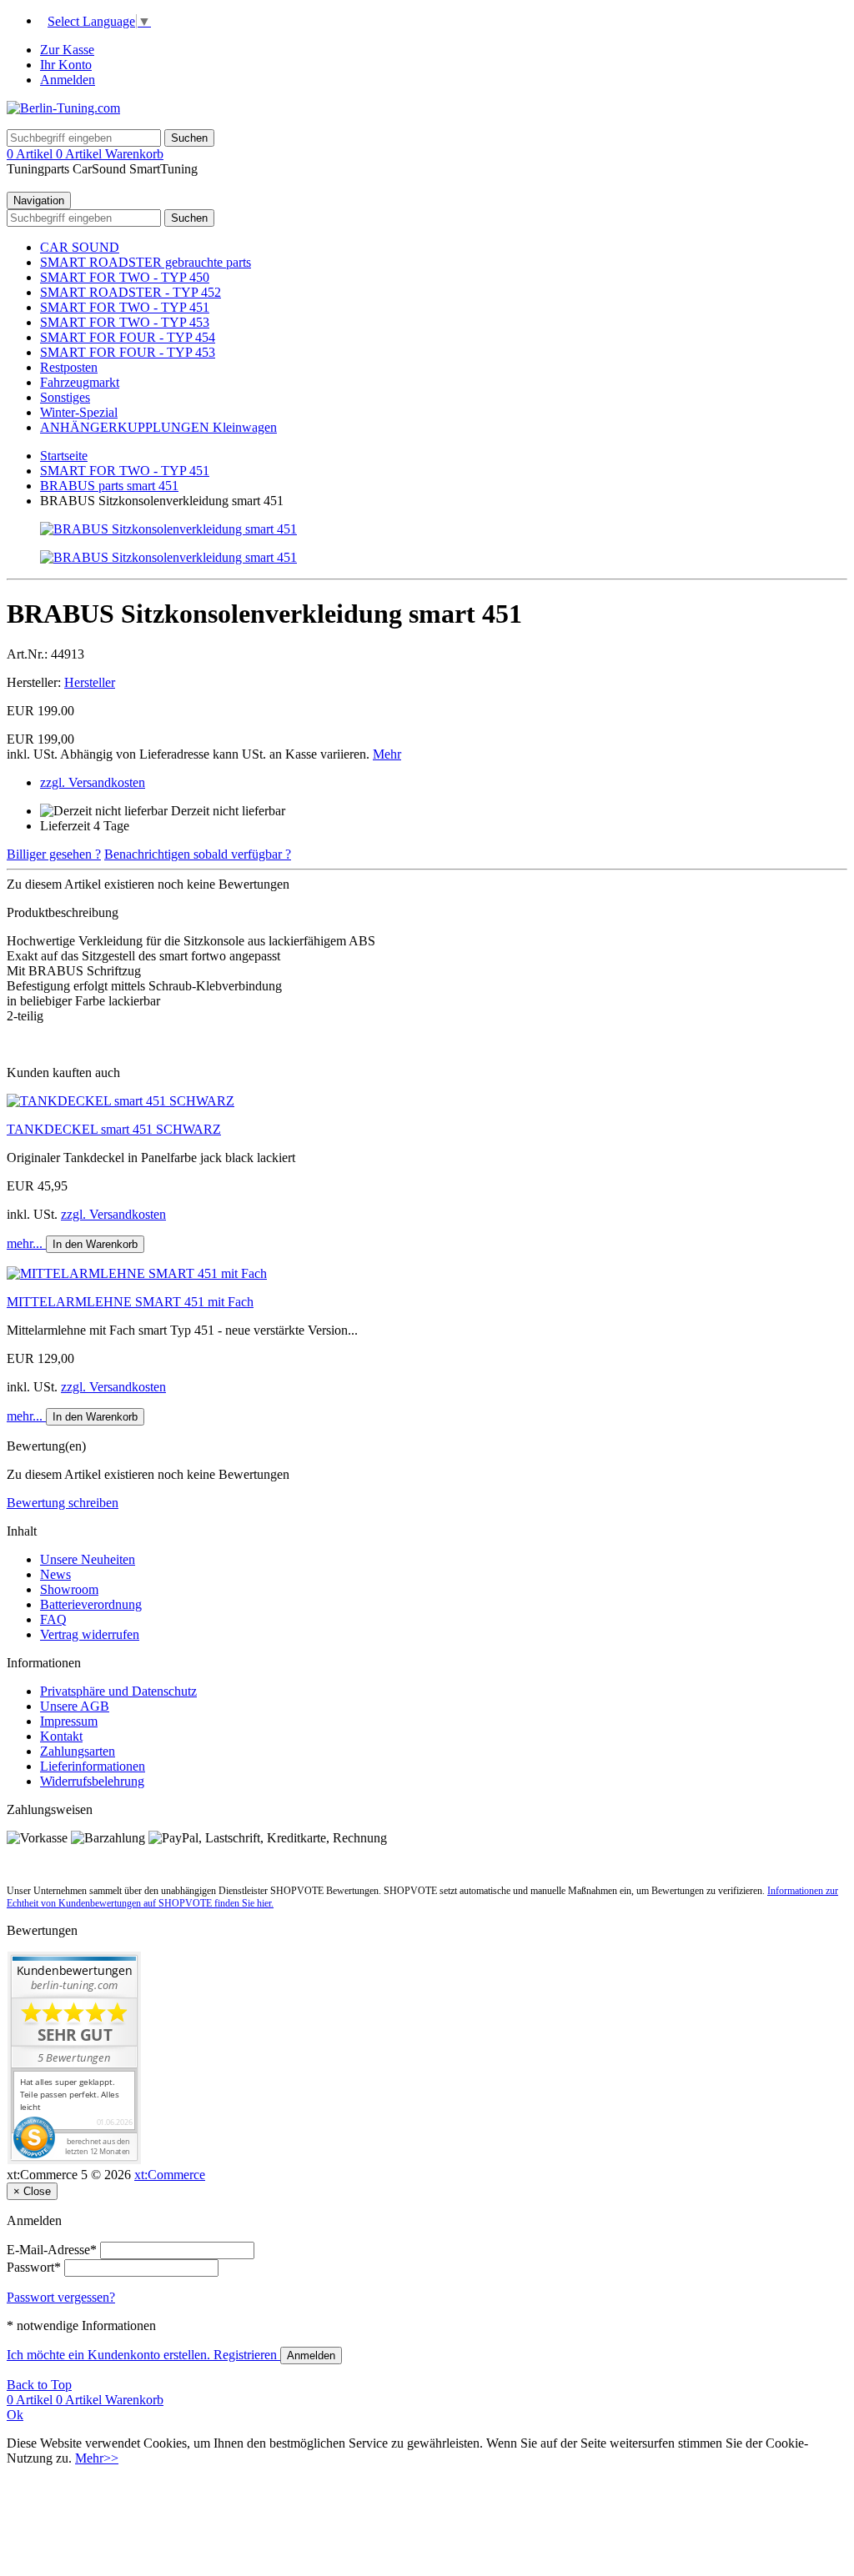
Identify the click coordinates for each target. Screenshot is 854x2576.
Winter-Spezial (79, 412)
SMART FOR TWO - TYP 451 (125, 307)
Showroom (69, 1589)
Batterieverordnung (91, 1604)
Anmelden (68, 80)
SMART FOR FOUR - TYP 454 (128, 337)
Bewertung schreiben (63, 1503)
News (55, 1574)
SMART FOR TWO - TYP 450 (125, 277)
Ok (15, 2415)
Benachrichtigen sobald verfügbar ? (198, 854)
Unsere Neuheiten (88, 1559)
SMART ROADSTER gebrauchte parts (146, 262)
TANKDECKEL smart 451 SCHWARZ (114, 1129)
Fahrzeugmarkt (80, 382)
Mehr (387, 754)
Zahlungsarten (78, 1751)
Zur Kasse (67, 50)
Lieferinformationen (93, 1766)
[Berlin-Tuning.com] (63, 108)
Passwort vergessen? (61, 2297)
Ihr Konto (66, 65)
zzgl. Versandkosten (93, 782)
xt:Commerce (170, 2175)
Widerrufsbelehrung (92, 1781)
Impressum (69, 1721)
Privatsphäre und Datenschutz (118, 1691)
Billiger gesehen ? (54, 854)
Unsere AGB (75, 1706)
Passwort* (34, 2267)
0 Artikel (31, 154)
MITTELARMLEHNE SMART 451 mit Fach (130, 1302)
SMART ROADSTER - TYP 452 (131, 292)
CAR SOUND (80, 247)
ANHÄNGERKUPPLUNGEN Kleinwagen (158, 427)
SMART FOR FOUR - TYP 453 (128, 352)
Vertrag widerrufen (90, 1634)
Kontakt (61, 1736)
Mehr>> (97, 2458)
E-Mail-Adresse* (52, 2250)
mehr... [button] (26, 1243)
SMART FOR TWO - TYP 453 (125, 322)
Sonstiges (65, 397)
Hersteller (90, 682)
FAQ (53, 1619)
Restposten (69, 367)
